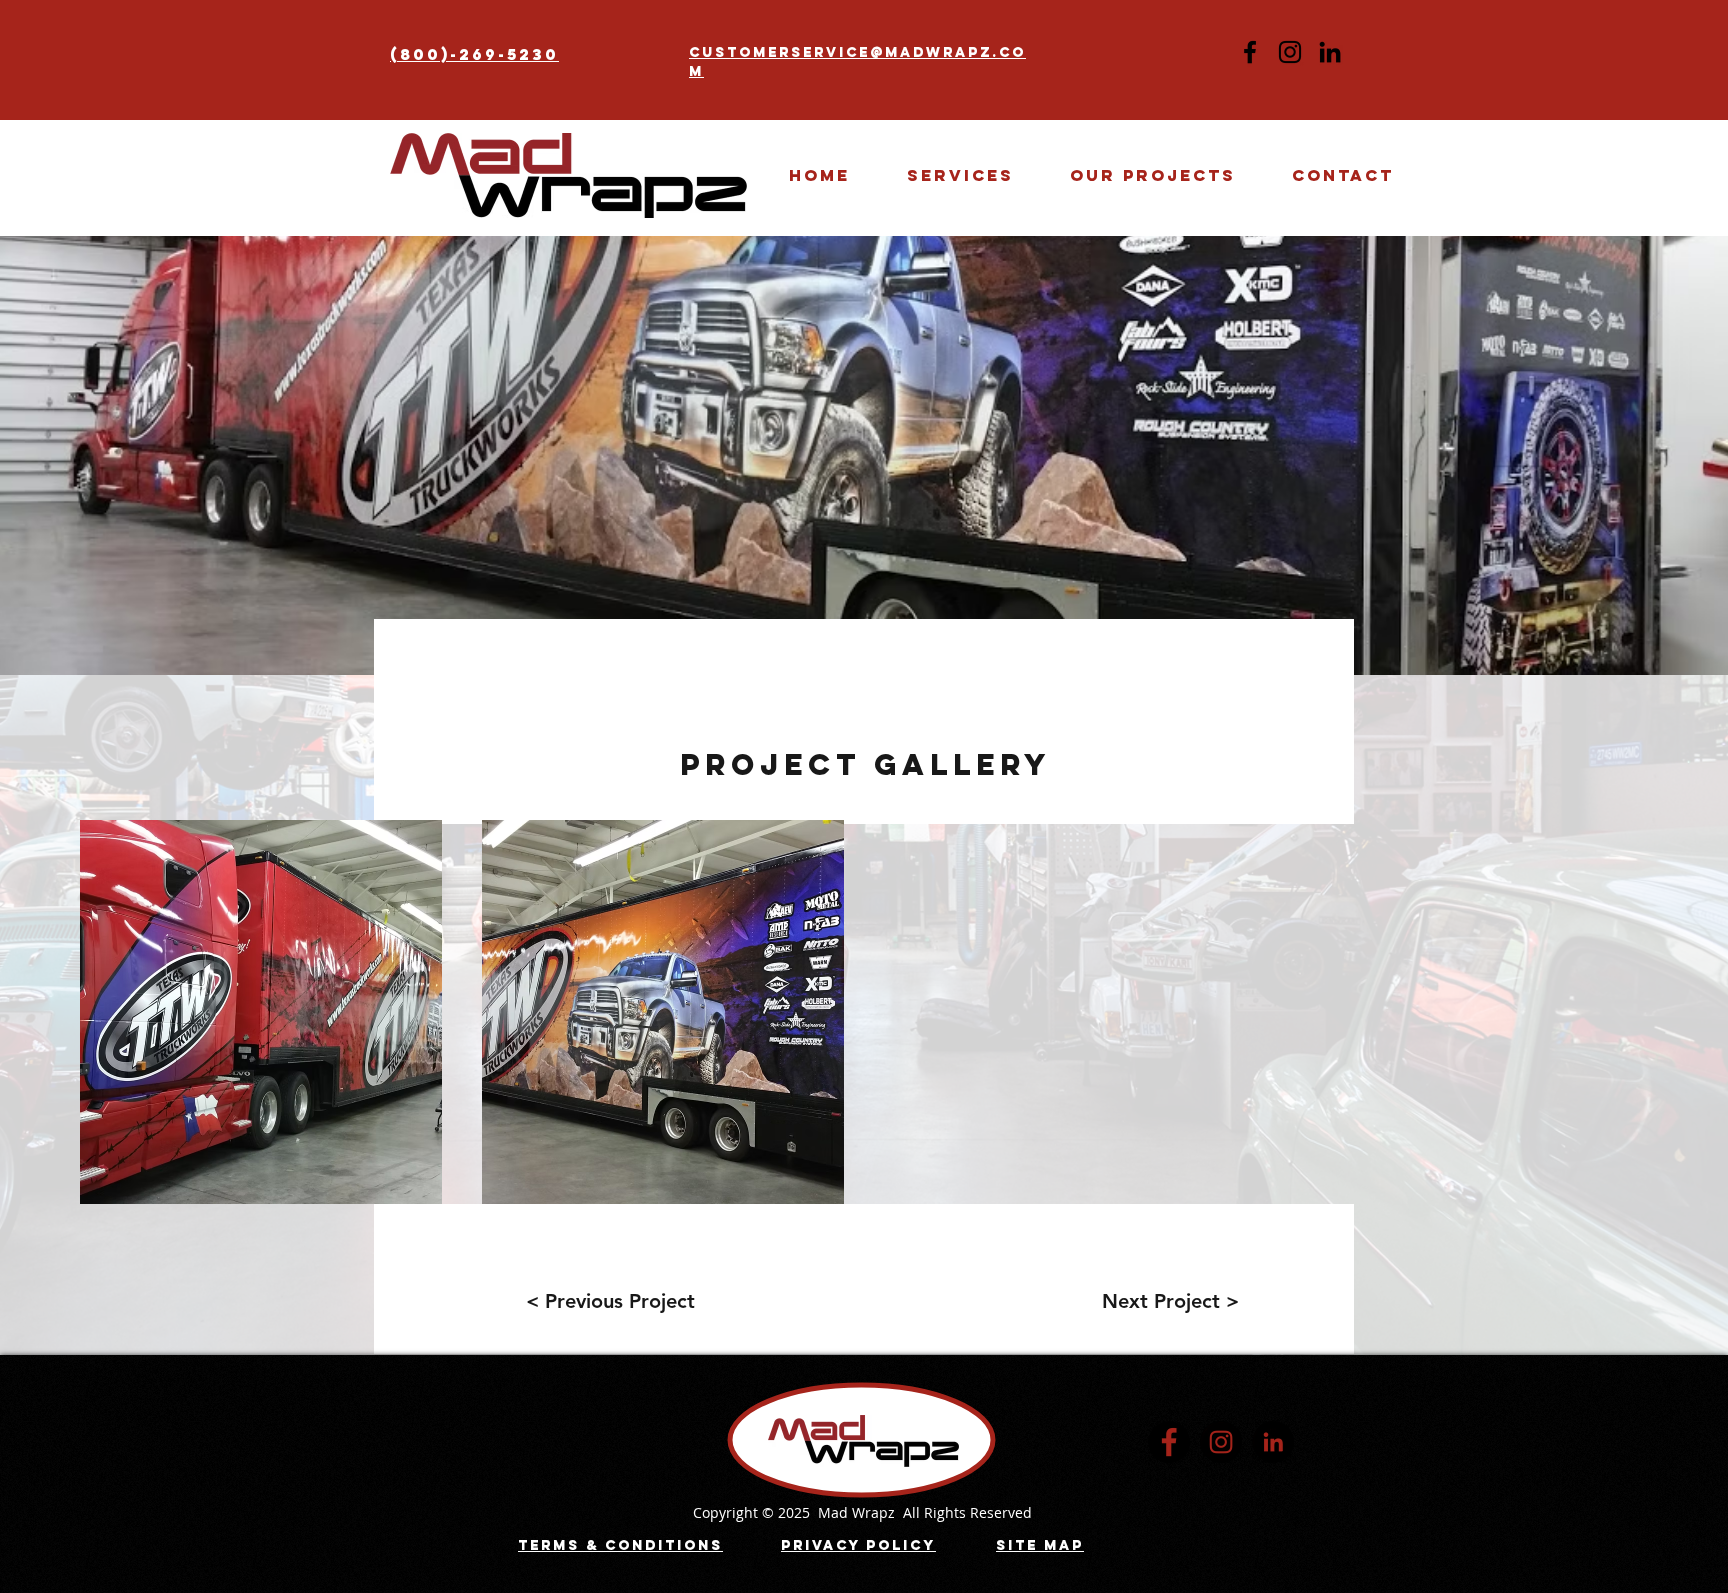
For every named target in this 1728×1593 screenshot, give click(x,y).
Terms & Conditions (620, 1545)
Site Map (1040, 1545)
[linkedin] (1273, 1442)
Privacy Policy (858, 1545)
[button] (1153, 175)
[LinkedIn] (1330, 52)
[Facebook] (1250, 52)
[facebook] (1169, 1442)
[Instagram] (1290, 52)
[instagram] (1221, 1442)
